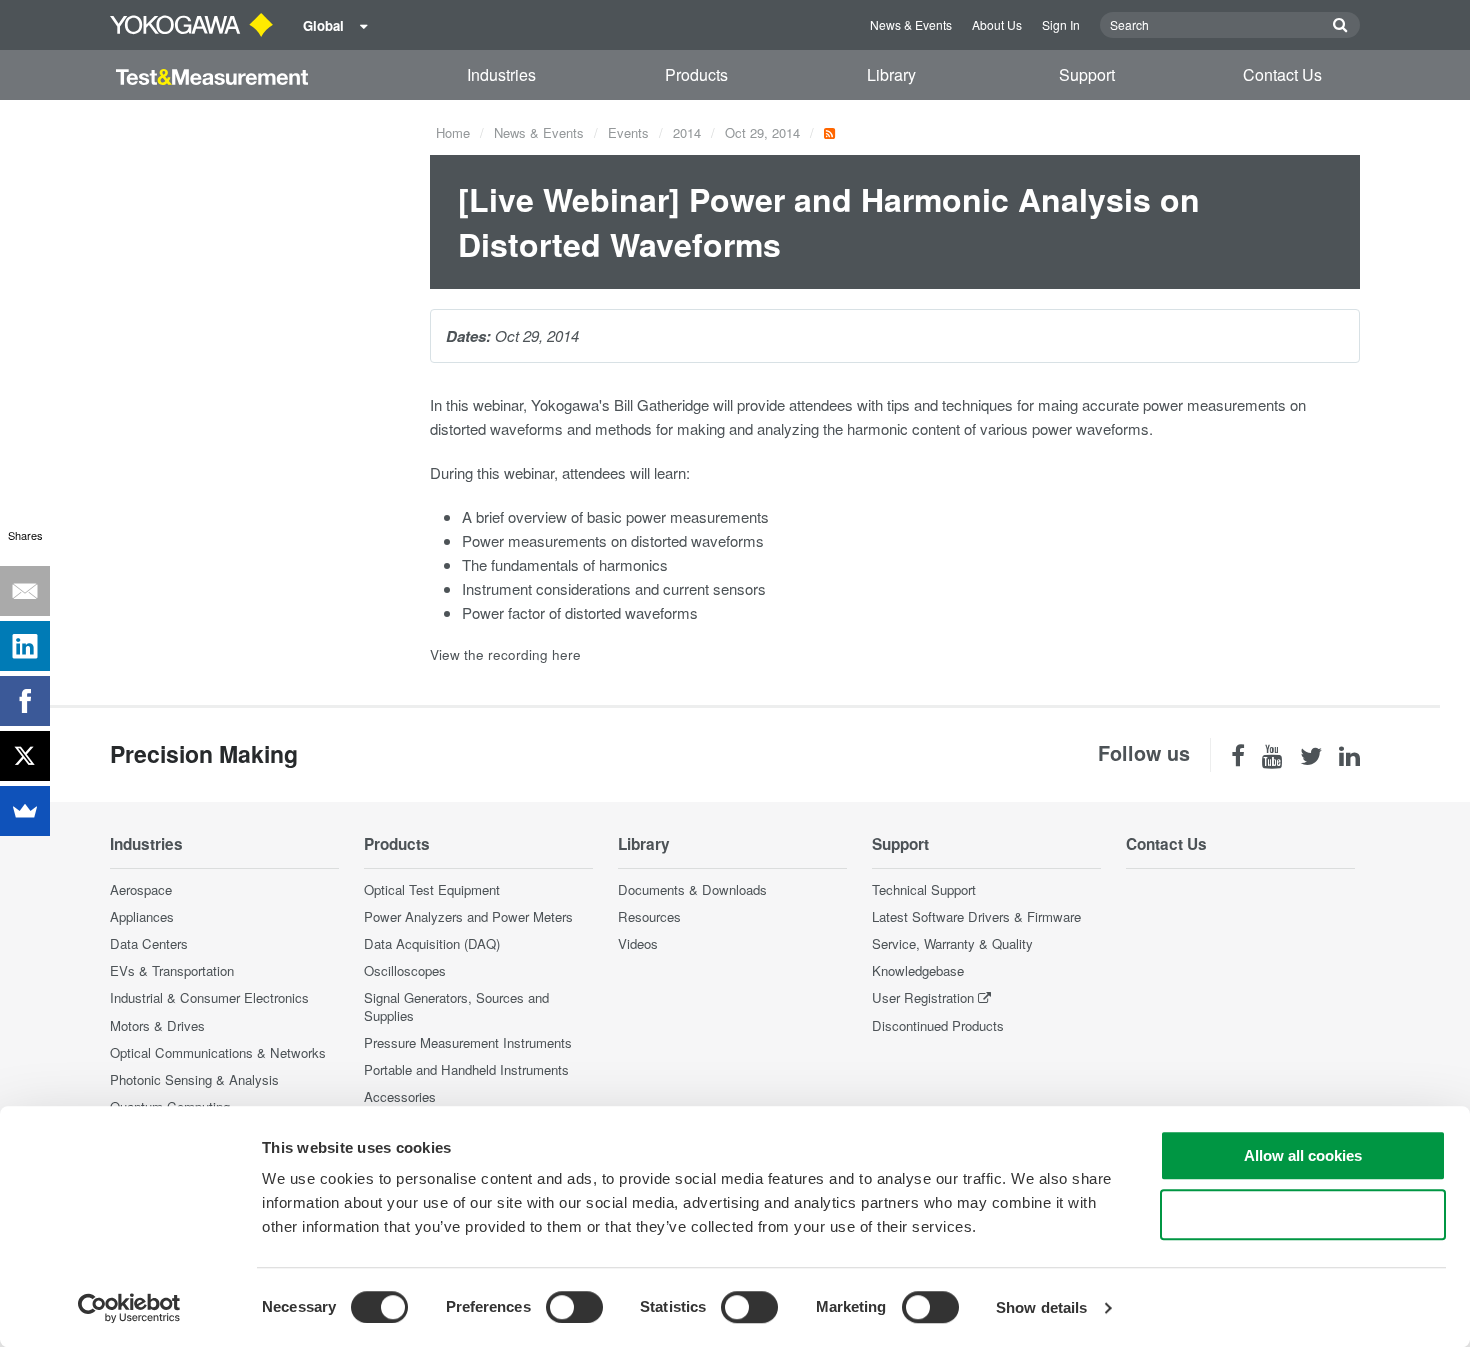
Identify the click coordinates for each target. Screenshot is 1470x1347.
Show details (1041, 1307)
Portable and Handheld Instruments (466, 1069)
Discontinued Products (938, 1025)
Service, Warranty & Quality (952, 943)
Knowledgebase (918, 970)
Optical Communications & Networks (218, 1052)
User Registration (923, 997)
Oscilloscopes (405, 970)
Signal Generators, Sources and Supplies (456, 1006)
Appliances (142, 916)
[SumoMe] (25, 811)
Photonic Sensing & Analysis (194, 1079)
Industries (501, 74)
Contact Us (1282, 74)
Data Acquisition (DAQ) (432, 943)
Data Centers (149, 943)
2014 (687, 132)
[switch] (574, 1307)
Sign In (1061, 24)
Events (628, 132)
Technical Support (924, 889)
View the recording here (505, 654)
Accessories (400, 1096)
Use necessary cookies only (1303, 1214)
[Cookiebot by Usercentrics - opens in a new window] (129, 1308)
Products (696, 74)
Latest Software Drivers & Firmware (976, 916)
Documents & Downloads (692, 889)
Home (453, 132)
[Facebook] (25, 701)
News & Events (911, 24)
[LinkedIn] (25, 646)
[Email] (25, 591)
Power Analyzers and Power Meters (468, 916)
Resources (649, 916)
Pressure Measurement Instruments (468, 1042)
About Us (997, 24)
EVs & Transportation (172, 970)
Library (891, 74)
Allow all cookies (1303, 1155)
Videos (638, 943)
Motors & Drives (157, 1025)
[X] (25, 756)
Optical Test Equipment (432, 889)
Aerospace (141, 889)
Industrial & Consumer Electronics (209, 997)
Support (1087, 74)
